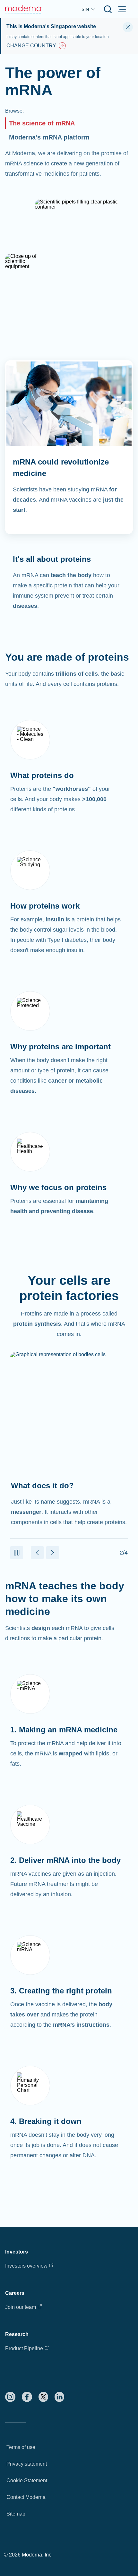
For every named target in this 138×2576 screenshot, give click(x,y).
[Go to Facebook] (27, 2397)
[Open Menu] (122, 9)
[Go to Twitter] (43, 2397)
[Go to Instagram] (10, 2397)
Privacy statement (27, 2464)
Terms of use (21, 2447)
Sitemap (16, 2514)
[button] (17, 1553)
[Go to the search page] (108, 9)
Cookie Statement (27, 2481)
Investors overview (26, 2266)
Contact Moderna (26, 2497)
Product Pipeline (24, 2348)
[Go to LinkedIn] (59, 2397)
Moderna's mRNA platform (49, 137)
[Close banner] (128, 27)
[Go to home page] (24, 9)
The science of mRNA (42, 123)
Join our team (21, 2307)
